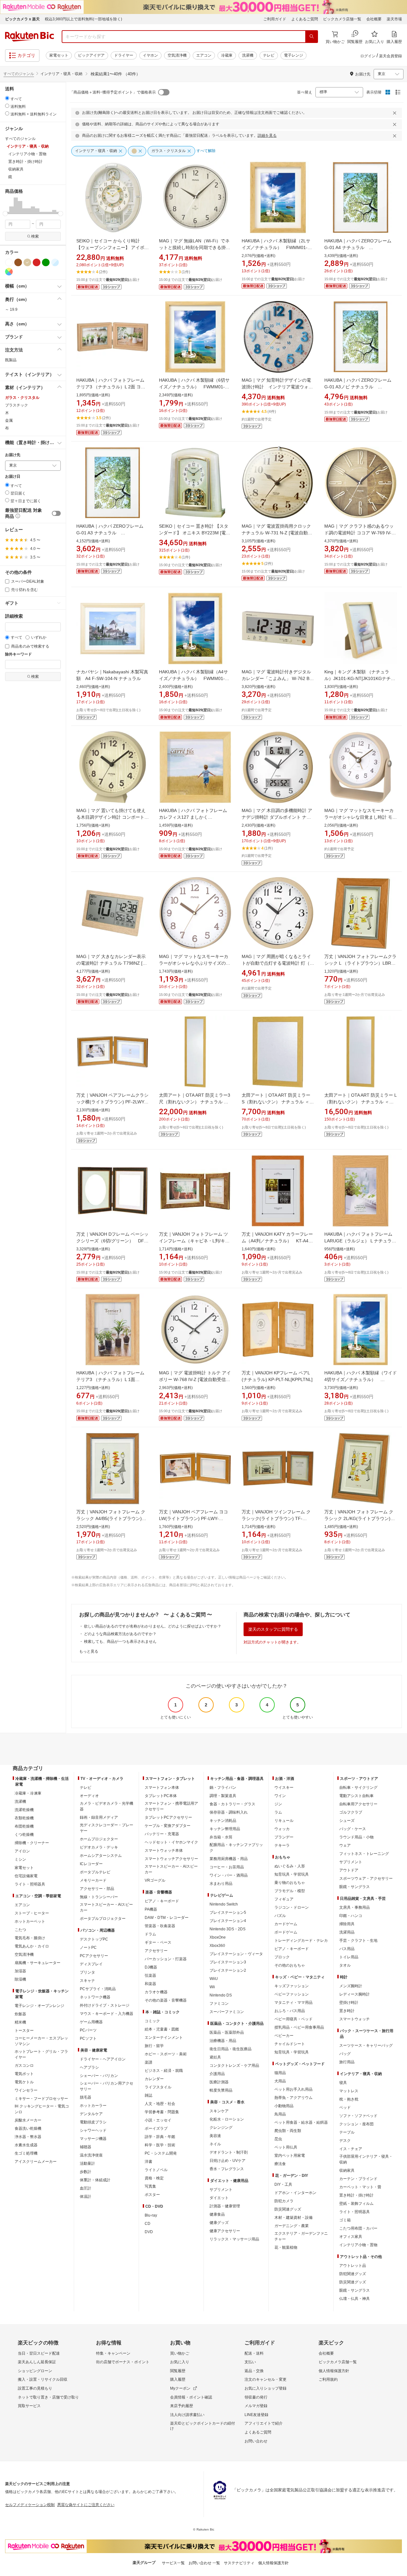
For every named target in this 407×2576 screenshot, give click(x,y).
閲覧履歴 (178, 2371)
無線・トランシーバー (99, 1897)
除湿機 (20, 1979)
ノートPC (88, 1948)
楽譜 (148, 2062)
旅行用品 (347, 2062)
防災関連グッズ (288, 2209)
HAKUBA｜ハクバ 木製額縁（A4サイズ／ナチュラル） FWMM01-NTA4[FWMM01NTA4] (193, 678)
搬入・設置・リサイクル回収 (43, 2379)
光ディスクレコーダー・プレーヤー (107, 1828)
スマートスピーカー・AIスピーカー (106, 1907)
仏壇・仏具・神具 (355, 2299)
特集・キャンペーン (113, 2353)
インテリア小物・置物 (358, 2245)
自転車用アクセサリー (358, 1804)
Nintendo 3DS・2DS (228, 1929)
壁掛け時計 (349, 2003)
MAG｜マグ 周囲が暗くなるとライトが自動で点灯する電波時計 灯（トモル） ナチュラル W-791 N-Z (278, 963)
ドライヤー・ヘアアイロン (103, 2059)
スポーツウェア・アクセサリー (366, 1878)
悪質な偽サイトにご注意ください (86, 2505)
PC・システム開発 (161, 2153)
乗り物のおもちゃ (290, 1883)
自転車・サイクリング (358, 1788)
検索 (35, 236)
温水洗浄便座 (91, 2155)
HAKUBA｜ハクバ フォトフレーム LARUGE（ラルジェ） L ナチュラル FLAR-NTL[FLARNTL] (360, 1241)
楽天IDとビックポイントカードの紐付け (203, 2426)
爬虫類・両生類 (288, 2131)
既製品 (11, 360)
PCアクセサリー (94, 1956)
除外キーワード (18, 654)
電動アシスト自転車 (356, 1796)
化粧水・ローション (227, 2119)
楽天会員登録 (390, 56)
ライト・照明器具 (30, 1884)
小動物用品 (284, 2106)
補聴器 (86, 2147)
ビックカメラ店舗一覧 (342, 19)
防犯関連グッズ (353, 2274)
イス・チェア (351, 2149)
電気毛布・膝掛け (30, 1938)
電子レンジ (293, 55)
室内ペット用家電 (290, 2156)
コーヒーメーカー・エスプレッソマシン (41, 2041)
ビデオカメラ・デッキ (99, 1847)
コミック (152, 2021)
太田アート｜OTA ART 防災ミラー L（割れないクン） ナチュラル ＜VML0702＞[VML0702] (361, 1102)
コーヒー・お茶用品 (227, 1867)
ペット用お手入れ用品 (293, 2089)
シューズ (347, 1821)
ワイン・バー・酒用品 (229, 1875)
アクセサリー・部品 (97, 1889)
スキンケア (219, 2111)
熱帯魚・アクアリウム (293, 2098)
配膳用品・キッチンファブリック (236, 1848)
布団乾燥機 (24, 1826)
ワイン (280, 1796)
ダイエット (219, 2198)
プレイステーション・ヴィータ (236, 1954)
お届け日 (13, 477)
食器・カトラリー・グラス (232, 1804)
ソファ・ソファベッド (358, 2116)
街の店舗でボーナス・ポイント (123, 2362)
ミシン (20, 1859)
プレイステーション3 (228, 1962)
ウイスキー (284, 1788)
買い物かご (180, 2353)
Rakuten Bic (30, 37)
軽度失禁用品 (221, 2090)
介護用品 (217, 2074)
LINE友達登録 (256, 2415)
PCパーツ (88, 2030)
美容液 (215, 2136)
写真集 (150, 2186)
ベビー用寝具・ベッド (293, 2019)
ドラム (150, 1934)
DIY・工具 (283, 2184)
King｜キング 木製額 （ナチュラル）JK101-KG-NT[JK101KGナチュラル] (360, 678)
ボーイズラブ (156, 2128)
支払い (250, 2362)
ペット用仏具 (286, 2147)
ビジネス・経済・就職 (164, 2071)
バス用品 (347, 1949)
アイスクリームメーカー (36, 2162)
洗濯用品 (347, 1932)
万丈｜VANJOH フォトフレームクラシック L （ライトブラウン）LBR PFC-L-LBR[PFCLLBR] (360, 963)
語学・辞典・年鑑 (160, 2137)
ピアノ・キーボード (162, 1901)
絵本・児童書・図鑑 (162, 2029)
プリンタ (87, 1972)
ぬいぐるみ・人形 (290, 1866)
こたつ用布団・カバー (358, 2228)
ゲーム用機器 (91, 2022)
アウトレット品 (353, 2266)
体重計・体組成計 (95, 2180)
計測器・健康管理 (225, 2206)
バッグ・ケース (353, 1829)
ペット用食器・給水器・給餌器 (301, 2122)
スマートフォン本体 (162, 1788)
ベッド (345, 2107)
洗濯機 (248, 55)
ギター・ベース (158, 1942)
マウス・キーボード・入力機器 (107, 2014)
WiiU (214, 1979)
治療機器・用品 (223, 2041)
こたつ (20, 1930)
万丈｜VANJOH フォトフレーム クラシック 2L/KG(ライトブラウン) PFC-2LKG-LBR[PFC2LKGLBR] (359, 1518)
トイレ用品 (349, 1957)
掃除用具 (347, 1924)
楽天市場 (394, 19)
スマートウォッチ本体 (164, 1850)
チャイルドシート (290, 2044)
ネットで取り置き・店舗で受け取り (48, 2397)
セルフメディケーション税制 (30, 2505)
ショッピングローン (35, 2371)
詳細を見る (267, 135)
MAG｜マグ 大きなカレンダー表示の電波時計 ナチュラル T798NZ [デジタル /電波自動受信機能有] (112, 963)
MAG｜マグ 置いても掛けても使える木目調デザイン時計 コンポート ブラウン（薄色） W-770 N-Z (111, 817)
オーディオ (89, 1796)
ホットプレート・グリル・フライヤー (41, 2054)
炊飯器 (20, 2014)
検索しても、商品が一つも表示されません (120, 1642)
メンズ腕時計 (351, 1986)
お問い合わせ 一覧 (204, 2563)
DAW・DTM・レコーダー (167, 1918)
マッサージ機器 (93, 2139)
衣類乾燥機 (24, 1818)
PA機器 (151, 1909)
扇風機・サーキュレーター (38, 1963)
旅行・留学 (154, 2046)
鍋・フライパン (223, 1788)
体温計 (86, 2197)
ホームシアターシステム (101, 1856)
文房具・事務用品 (355, 1907)
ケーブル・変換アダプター (168, 1826)
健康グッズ (219, 2223)
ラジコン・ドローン (292, 1907)
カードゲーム (286, 1924)
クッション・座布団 (356, 2124)
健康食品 (217, 2214)
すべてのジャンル (19, 74)
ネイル (215, 2144)
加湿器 (20, 1971)
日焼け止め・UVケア (228, 2161)
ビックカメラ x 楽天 (22, 19)
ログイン (368, 56)
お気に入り (180, 2362)
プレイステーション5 (228, 1913)
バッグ (345, 2054)
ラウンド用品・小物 (356, 1837)
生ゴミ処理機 (26, 2153)
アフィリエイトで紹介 (264, 2423)
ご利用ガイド (275, 19)
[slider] (5, 214)
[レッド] (37, 262)
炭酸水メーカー (28, 2120)
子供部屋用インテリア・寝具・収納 (366, 2159)
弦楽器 (150, 1975)
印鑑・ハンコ (351, 1916)
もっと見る (89, 1651)
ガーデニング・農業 (292, 2226)
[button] (7, 205)
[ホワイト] (9, 262)
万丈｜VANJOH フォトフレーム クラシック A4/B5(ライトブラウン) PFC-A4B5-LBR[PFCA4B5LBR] (111, 1518)
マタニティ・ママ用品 (293, 2003)
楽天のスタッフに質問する (273, 1629)
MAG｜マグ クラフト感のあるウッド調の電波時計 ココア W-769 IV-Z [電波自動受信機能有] (359, 533)
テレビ (269, 55)
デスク (345, 2141)
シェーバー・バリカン (99, 2076)
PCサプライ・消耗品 (98, 1989)
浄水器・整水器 (28, 2137)
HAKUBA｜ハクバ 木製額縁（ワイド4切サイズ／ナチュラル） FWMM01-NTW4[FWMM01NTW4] (361, 1379)
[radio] (7, 98)
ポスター (152, 2195)
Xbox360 (217, 1946)
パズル (280, 1916)
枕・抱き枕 (349, 2099)
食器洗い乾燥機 (28, 2128)
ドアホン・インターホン (295, 2193)
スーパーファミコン (227, 2012)
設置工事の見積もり (35, 2388)
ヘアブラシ (89, 2067)
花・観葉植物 (286, 2247)
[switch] (56, 513)
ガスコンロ (24, 2066)
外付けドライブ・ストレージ (105, 2005)
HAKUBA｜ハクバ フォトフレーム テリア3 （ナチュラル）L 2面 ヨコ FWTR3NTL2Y (111, 387)
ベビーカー (284, 2036)
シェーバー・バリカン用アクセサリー (107, 2086)
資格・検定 (154, 2178)
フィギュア (284, 1899)
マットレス (349, 2091)
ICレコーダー (91, 1864)
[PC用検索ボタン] (312, 37)
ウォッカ (282, 1829)
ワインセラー (26, 2090)
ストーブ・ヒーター (32, 1913)
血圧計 (86, 2188)
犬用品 (280, 2081)
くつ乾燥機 (24, 1835)
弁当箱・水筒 (221, 1837)
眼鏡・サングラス (355, 1887)
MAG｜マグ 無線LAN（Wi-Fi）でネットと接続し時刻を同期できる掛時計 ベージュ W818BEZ (195, 247)
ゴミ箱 (345, 2220)
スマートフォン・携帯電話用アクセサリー (171, 1806)
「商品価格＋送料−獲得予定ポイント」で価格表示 (113, 92)
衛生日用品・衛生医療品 (231, 2049)
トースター (24, 2031)
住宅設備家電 (26, 1876)
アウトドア (349, 1870)
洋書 (148, 2162)
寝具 (343, 2083)
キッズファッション (292, 1986)
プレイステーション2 (228, 1970)
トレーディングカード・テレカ (301, 1941)
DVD (149, 2232)
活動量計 (87, 2163)
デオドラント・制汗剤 (229, 2152)
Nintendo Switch (224, 1904)
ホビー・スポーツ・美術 (166, 2054)
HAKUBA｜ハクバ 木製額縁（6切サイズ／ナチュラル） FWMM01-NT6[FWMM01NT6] (194, 387)
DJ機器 (151, 1967)
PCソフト (88, 2038)
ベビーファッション (292, 1994)
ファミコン (219, 2003)
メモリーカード (93, 1880)
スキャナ (87, 1981)
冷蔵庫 (227, 55)
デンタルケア (91, 2114)
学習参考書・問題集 (162, 2112)
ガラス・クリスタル (22, 398)
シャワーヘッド (93, 2130)
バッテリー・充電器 (162, 1834)
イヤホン (150, 55)
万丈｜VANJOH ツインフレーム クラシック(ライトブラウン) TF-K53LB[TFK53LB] (276, 1518)
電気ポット (24, 2074)
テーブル (347, 2132)
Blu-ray (151, 2215)
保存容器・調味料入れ (229, 1812)
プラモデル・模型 (290, 1891)
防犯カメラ (284, 2201)
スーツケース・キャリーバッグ (366, 2045)
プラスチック (17, 405)
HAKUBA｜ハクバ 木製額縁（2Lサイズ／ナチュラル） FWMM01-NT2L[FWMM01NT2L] (276, 247)
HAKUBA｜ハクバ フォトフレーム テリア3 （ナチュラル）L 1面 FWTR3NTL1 (110, 1379)
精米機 (20, 2022)
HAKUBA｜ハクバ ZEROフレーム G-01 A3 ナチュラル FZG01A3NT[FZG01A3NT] (110, 533)
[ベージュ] (27, 262)
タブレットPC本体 (161, 1796)
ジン (278, 1804)
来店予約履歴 (182, 2406)
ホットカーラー (93, 2106)
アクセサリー (156, 1951)
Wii (212, 1987)
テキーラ (282, 1845)
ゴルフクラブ (351, 1812)
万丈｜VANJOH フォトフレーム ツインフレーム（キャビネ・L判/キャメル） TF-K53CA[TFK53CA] (194, 1241)
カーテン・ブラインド (358, 2179)
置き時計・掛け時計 (356, 2195)
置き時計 (347, 2011)
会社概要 (374, 19)
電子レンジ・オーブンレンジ (39, 2006)
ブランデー (284, 1837)
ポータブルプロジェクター (103, 1919)
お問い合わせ (256, 2441)
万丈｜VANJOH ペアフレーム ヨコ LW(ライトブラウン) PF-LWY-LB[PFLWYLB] (193, 1518)
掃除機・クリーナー (32, 1843)
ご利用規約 (328, 2379)
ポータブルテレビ (95, 1872)
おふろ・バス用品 (290, 2011)
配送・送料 (254, 2353)
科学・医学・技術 (160, 2145)
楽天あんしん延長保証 (37, 2362)
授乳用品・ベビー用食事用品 (299, 2027)
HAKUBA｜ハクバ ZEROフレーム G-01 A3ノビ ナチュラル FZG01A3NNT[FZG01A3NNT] (358, 387)
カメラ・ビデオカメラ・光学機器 (107, 1806)
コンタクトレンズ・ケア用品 (234, 2066)
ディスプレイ (91, 1964)
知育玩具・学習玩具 (292, 1874)
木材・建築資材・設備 (293, 2218)
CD (148, 2224)
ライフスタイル (158, 2087)
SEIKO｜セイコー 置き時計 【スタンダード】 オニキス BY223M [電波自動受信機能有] (195, 533)
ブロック (282, 1957)
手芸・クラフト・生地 (358, 1941)
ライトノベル (156, 2170)
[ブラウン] (18, 262)
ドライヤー (124, 55)
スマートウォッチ (355, 2019)
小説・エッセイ (158, 2120)
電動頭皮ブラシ (93, 2122)
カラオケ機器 (156, 1992)
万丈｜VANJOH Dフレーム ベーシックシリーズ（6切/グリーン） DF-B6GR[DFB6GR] (112, 1241)
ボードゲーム (286, 1932)
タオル (345, 1965)
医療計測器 (219, 2082)
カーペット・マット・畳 (360, 2187)
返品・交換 (254, 2371)
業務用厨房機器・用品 (229, 1859)
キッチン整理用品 (225, 1829)
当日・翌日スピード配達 (39, 2353)
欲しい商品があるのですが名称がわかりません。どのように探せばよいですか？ (153, 1626)
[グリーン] (46, 262)
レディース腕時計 (355, 1994)
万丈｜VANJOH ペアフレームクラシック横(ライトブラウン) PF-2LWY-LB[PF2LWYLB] (112, 1102)
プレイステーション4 (228, 1921)
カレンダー (154, 2079)
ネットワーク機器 (95, 1997)
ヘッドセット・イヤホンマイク (171, 1842)
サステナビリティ (239, 2563)
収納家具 (347, 2170)
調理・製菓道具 (223, 1796)
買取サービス (29, 2406)
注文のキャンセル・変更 (266, 2379)
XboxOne (218, 1937)
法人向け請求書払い (187, 2415)
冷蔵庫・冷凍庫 (28, 1793)
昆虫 (278, 2139)
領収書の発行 (256, 2397)
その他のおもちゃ (290, 1965)
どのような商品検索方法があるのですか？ (120, 1634)
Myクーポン (180, 2388)
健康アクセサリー (225, 2231)
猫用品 (280, 2073)
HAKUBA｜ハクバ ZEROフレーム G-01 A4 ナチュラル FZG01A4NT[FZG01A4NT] (358, 247)
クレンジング (221, 2128)
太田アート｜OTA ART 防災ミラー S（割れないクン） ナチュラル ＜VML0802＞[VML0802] (276, 1102)
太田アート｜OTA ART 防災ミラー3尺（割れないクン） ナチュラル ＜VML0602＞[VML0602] (195, 1102)
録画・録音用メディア (99, 1817)
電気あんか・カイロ (32, 1946)
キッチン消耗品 (223, 1821)
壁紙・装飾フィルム (356, 2204)
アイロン (22, 1851)
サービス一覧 (173, 2563)
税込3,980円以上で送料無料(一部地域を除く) (83, 19)
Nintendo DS (221, 1995)
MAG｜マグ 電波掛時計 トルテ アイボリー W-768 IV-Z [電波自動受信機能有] (195, 1379)
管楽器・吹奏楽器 (160, 1926)
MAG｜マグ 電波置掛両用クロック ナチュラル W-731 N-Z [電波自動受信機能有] (277, 533)
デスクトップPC (94, 1939)
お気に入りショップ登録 (266, 2388)
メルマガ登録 (256, 2406)
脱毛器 (86, 2097)
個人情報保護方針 (334, 2371)
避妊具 (215, 2057)
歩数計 (86, 2172)
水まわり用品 (221, 1884)
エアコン (204, 55)
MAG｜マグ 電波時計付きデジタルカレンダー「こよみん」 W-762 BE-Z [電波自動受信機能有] (278, 678)
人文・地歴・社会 (160, 2104)
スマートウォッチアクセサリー (171, 1859)
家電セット (59, 55)
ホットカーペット (30, 1921)
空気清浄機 (177, 55)
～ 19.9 (11, 309)
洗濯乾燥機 (24, 1810)
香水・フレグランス (227, 2169)
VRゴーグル (155, 1880)
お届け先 (13, 455)
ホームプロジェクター (99, 1839)
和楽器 (150, 1984)
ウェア (345, 1845)
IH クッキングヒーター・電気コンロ (42, 2109)
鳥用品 (280, 2114)
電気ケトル (24, 2082)
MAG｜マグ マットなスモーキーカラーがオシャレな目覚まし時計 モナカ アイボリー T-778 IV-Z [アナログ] (361, 817)
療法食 (280, 2164)
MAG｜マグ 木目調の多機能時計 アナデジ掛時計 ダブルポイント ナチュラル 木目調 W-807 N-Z (277, 817)
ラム (278, 1812)
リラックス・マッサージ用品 (234, 2239)
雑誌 (148, 2095)
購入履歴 (178, 2379)
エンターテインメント (164, 2038)
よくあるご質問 (305, 19)
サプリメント (221, 2190)
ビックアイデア (91, 55)
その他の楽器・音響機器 (166, 2000)
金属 (9, 420)
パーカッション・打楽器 (166, 1959)
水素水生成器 (26, 2145)
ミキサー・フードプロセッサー (41, 2099)
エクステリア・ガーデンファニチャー (301, 2236)
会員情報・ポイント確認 (191, 2397)
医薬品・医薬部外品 (227, 2032)
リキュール (284, 1821)
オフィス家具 (351, 2237)
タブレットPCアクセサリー (168, 1817)
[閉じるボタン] (396, 113)
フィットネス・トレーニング (364, 1854)
